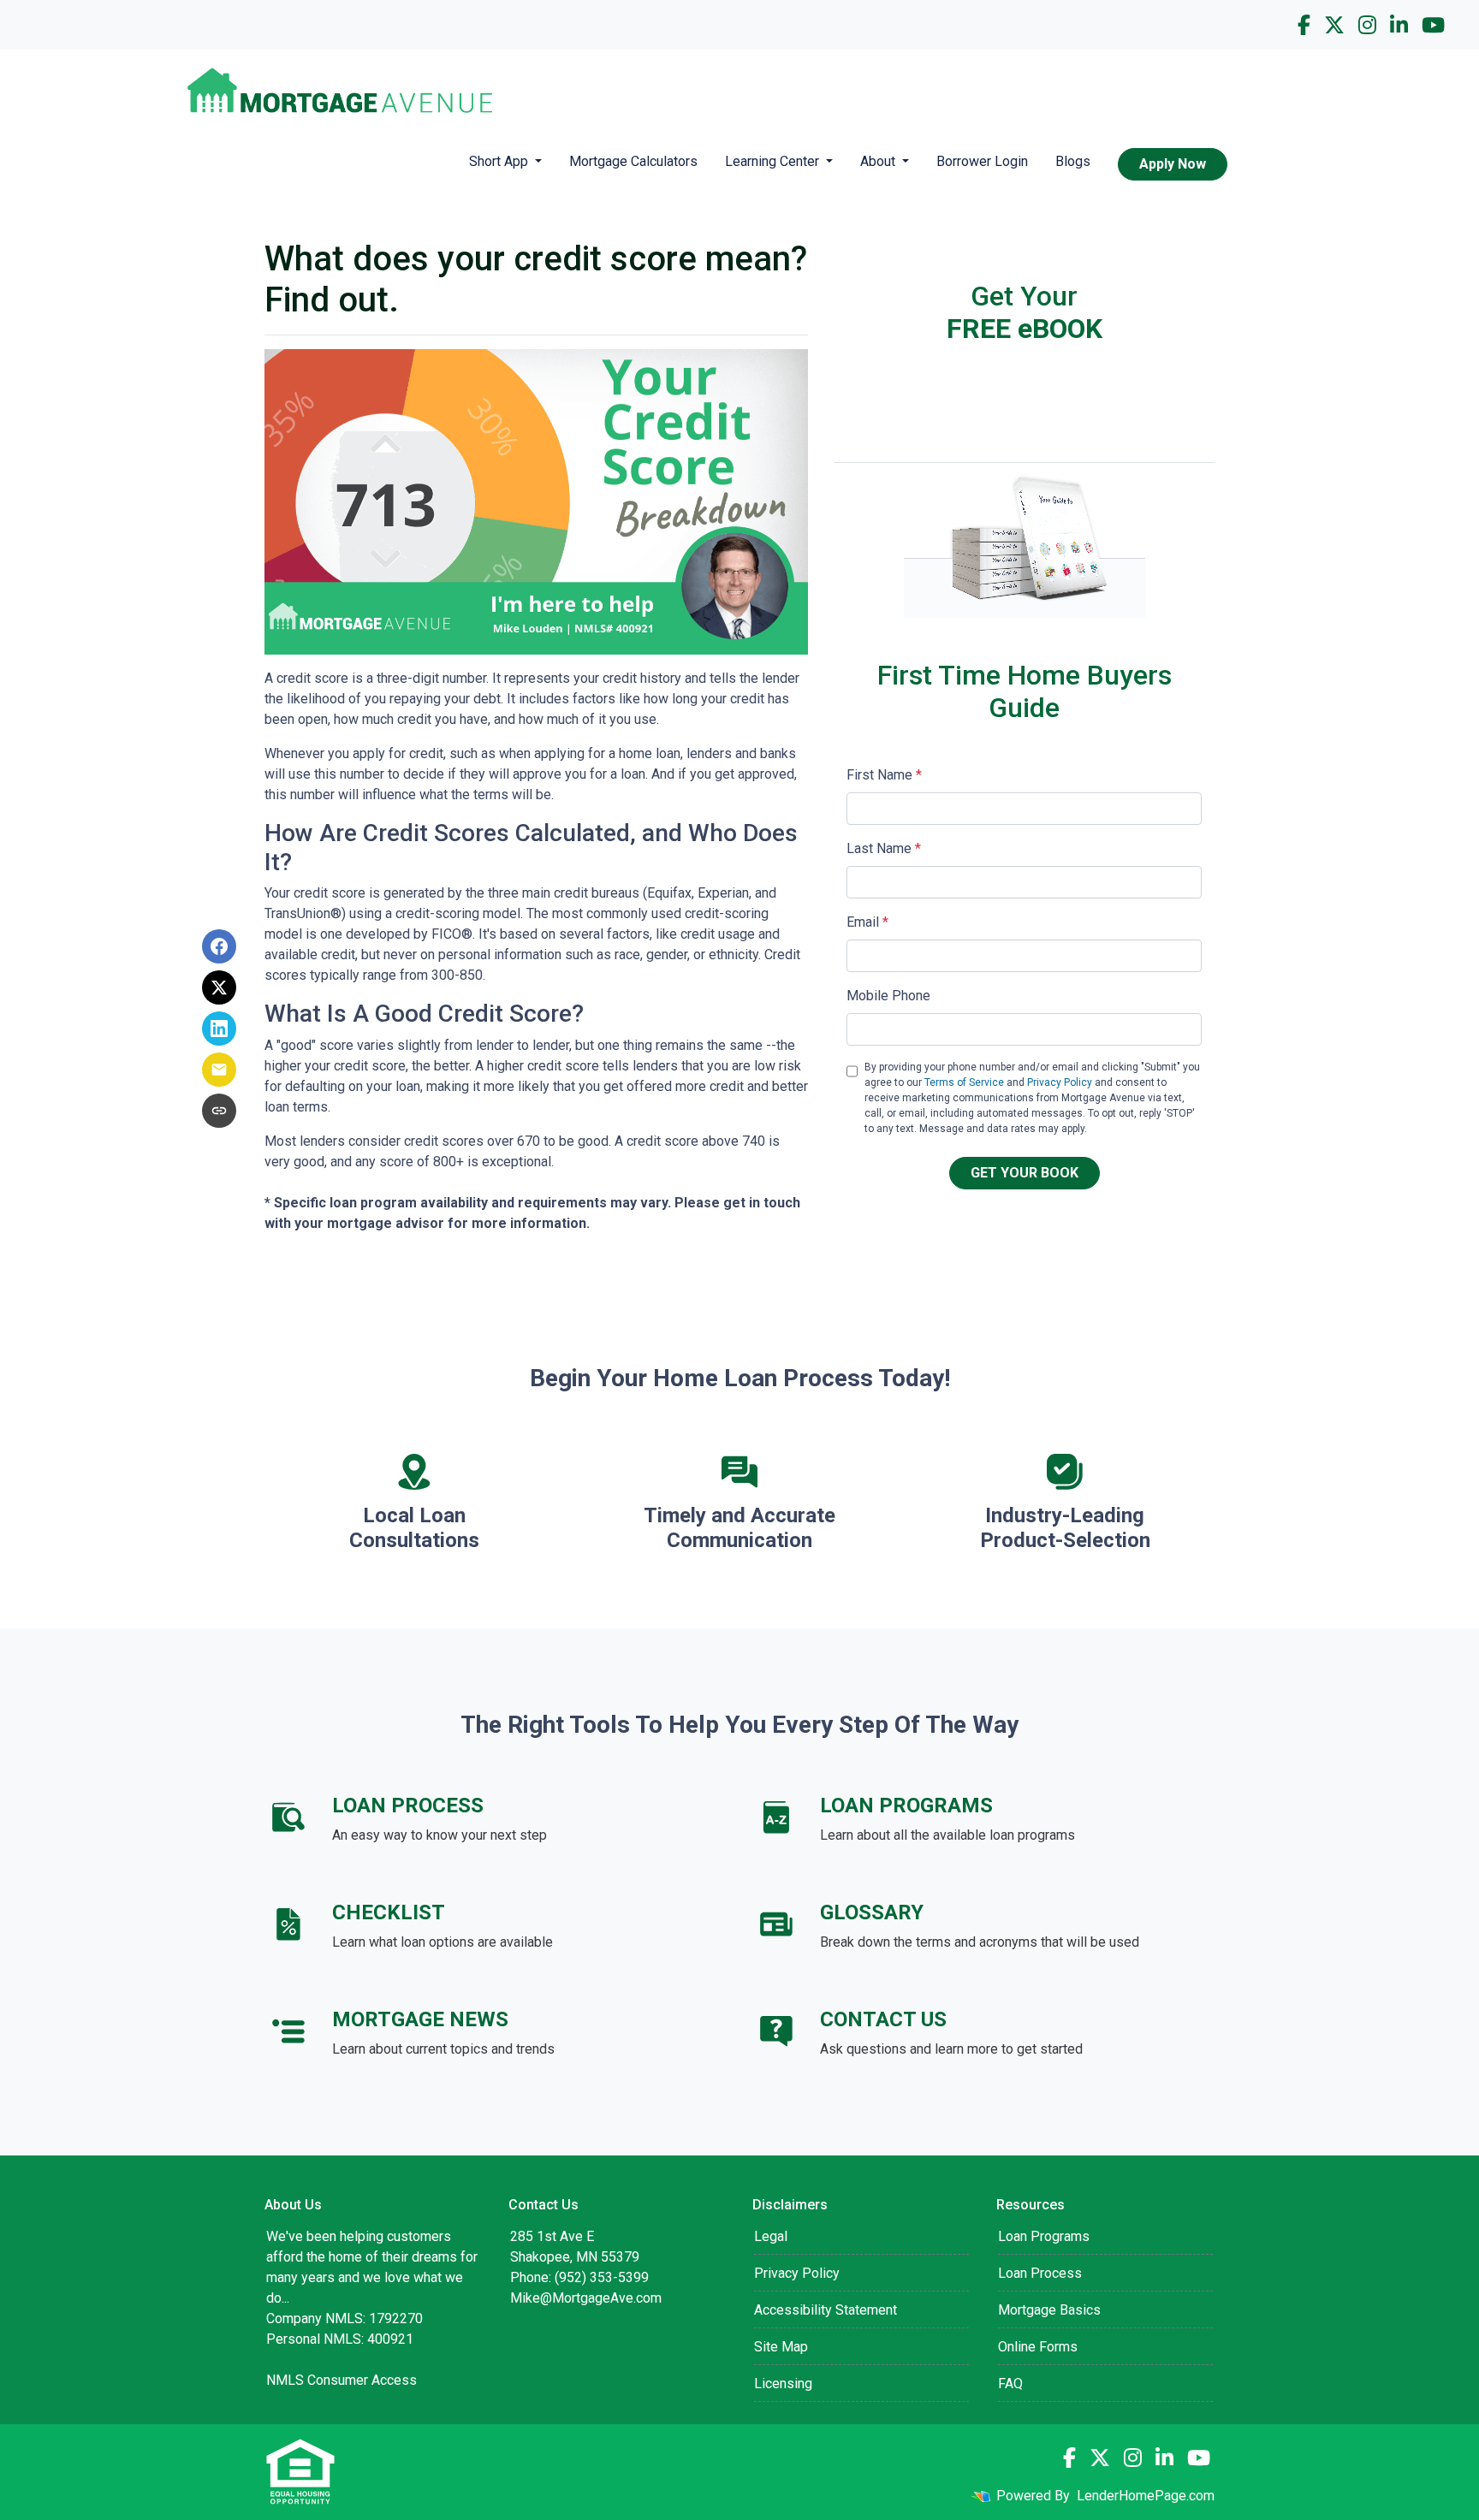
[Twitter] (1334, 25)
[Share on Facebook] (219, 946)
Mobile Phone (888, 996)
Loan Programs (1044, 2236)
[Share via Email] (219, 1070)
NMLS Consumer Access (342, 2380)
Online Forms (1038, 2347)
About (879, 161)
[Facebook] (1304, 25)
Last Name (884, 848)
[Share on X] (219, 987)
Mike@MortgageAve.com (586, 2298)
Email (867, 922)
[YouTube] (1433, 25)
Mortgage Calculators (633, 161)
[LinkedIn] (1399, 25)
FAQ (1010, 2384)
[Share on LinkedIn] (219, 1029)
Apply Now (1173, 164)
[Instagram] (1367, 25)
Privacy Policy (1060, 1082)
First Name (884, 775)
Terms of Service (964, 1082)
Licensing (783, 2384)
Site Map (781, 2347)
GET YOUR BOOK (1025, 1173)
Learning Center (774, 161)
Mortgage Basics (1049, 2310)
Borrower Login (982, 161)
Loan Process (1040, 2273)
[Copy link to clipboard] (219, 1111)
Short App (500, 161)
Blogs (1073, 161)
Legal (771, 2236)
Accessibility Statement (826, 2310)
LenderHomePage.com (1146, 2496)
